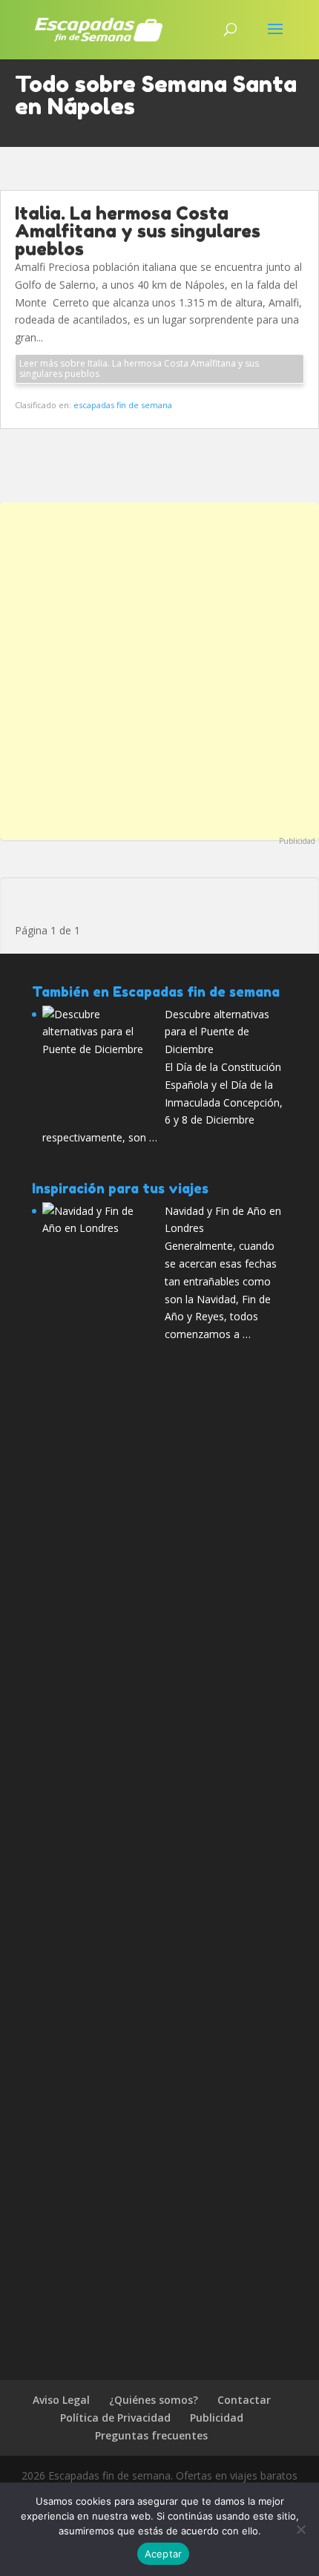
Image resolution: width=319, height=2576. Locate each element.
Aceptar (164, 2554)
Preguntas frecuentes (151, 2435)
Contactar (244, 2400)
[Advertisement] (159, 669)
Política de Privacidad (115, 2418)
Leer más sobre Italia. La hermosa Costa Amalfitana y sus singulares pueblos (139, 368)
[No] (300, 2529)
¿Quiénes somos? (154, 2400)
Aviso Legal (61, 2400)
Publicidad (297, 841)
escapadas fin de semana (123, 405)
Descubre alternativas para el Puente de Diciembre (217, 1032)
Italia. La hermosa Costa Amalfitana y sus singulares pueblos (138, 231)
